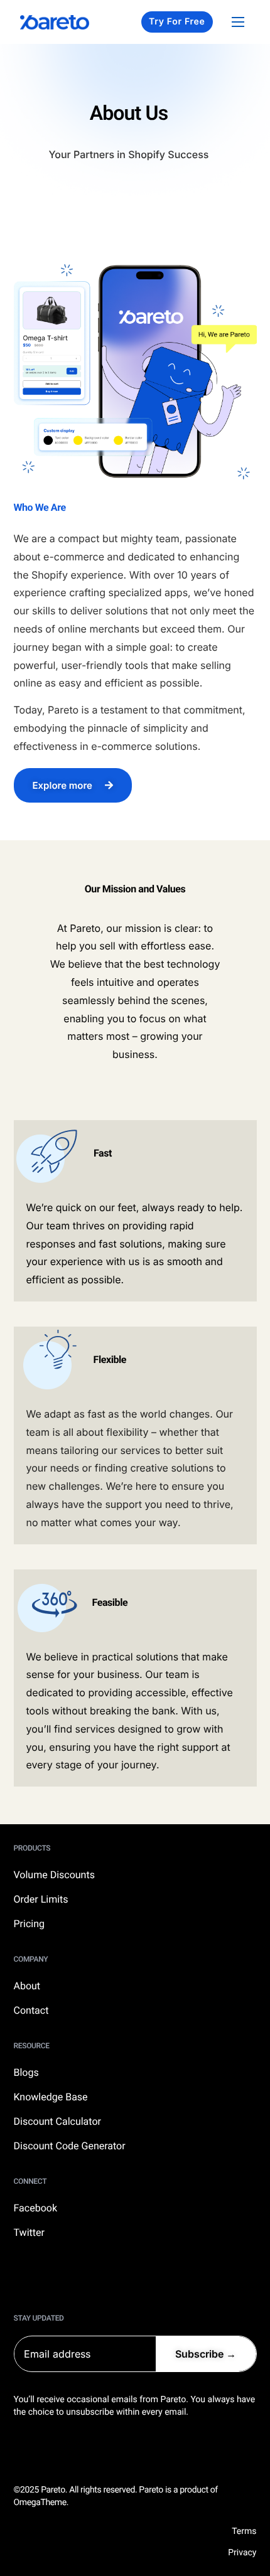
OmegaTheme (40, 2503)
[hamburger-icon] (238, 22)
